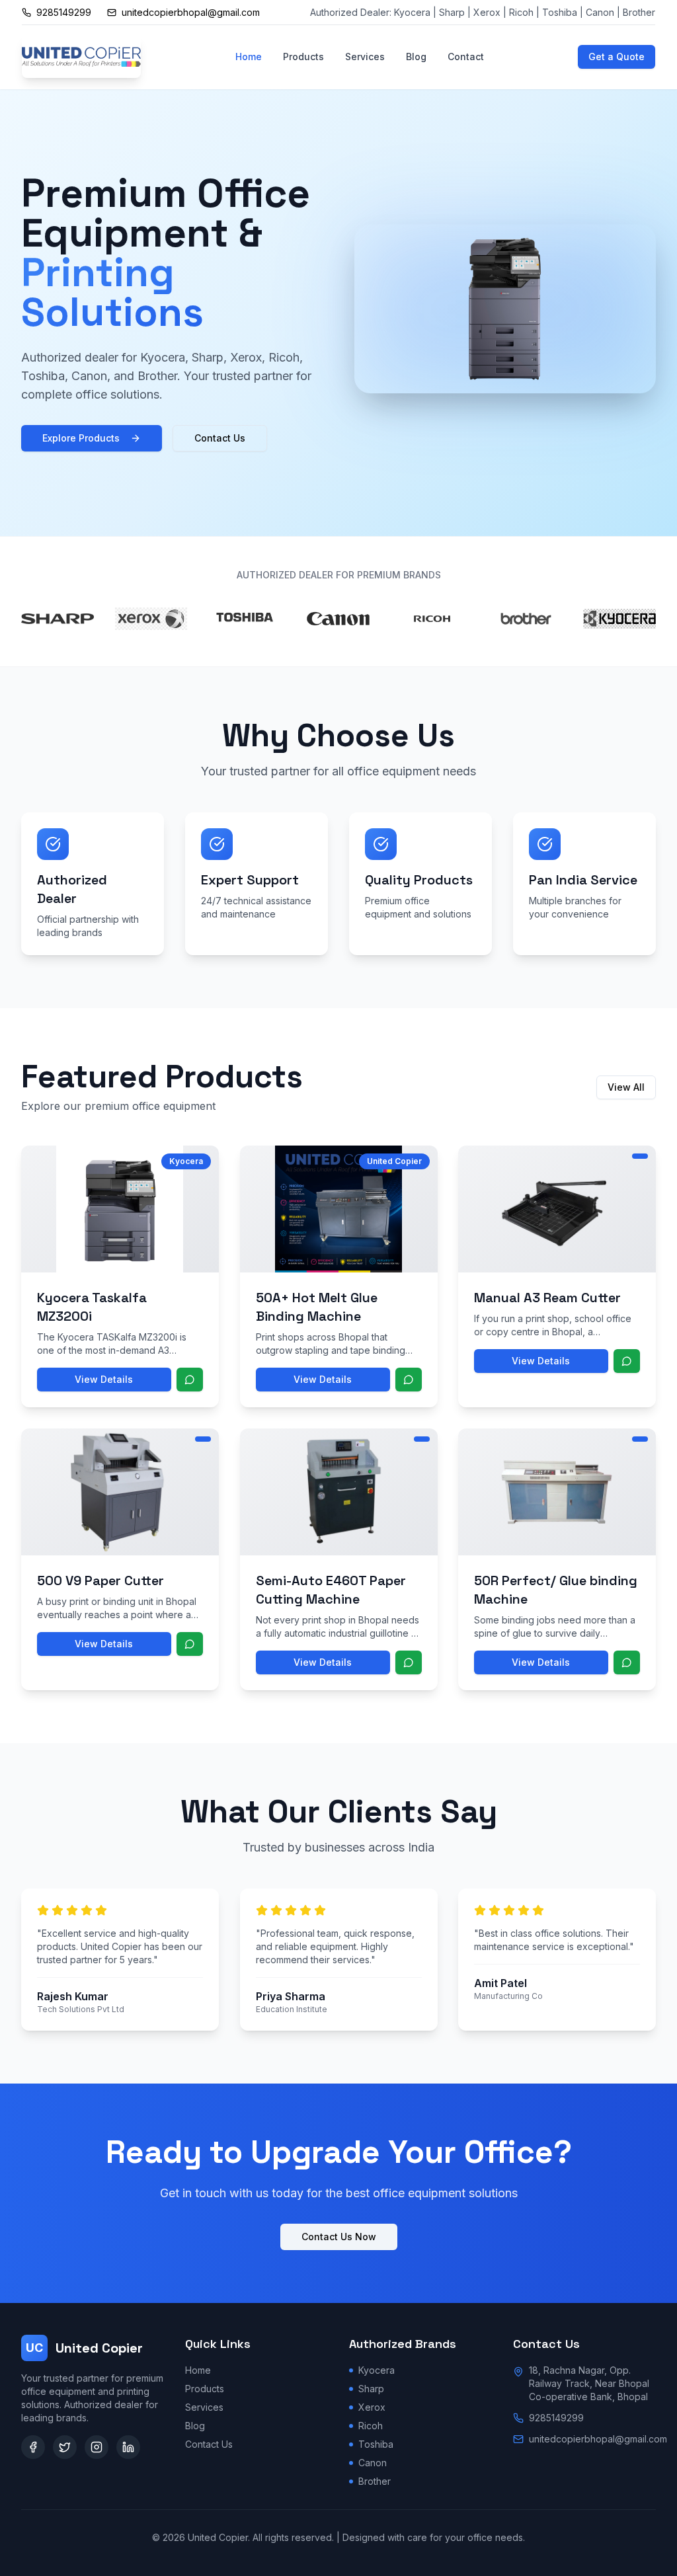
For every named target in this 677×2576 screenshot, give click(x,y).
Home (249, 57)
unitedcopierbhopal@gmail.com (598, 2439)
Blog (416, 57)
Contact (466, 57)
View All (626, 1087)
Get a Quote (617, 57)
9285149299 (556, 2418)
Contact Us (220, 438)
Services (365, 57)
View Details (104, 1379)
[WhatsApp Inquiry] (190, 1380)
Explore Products (81, 438)
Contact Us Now (339, 2237)
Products (303, 57)
